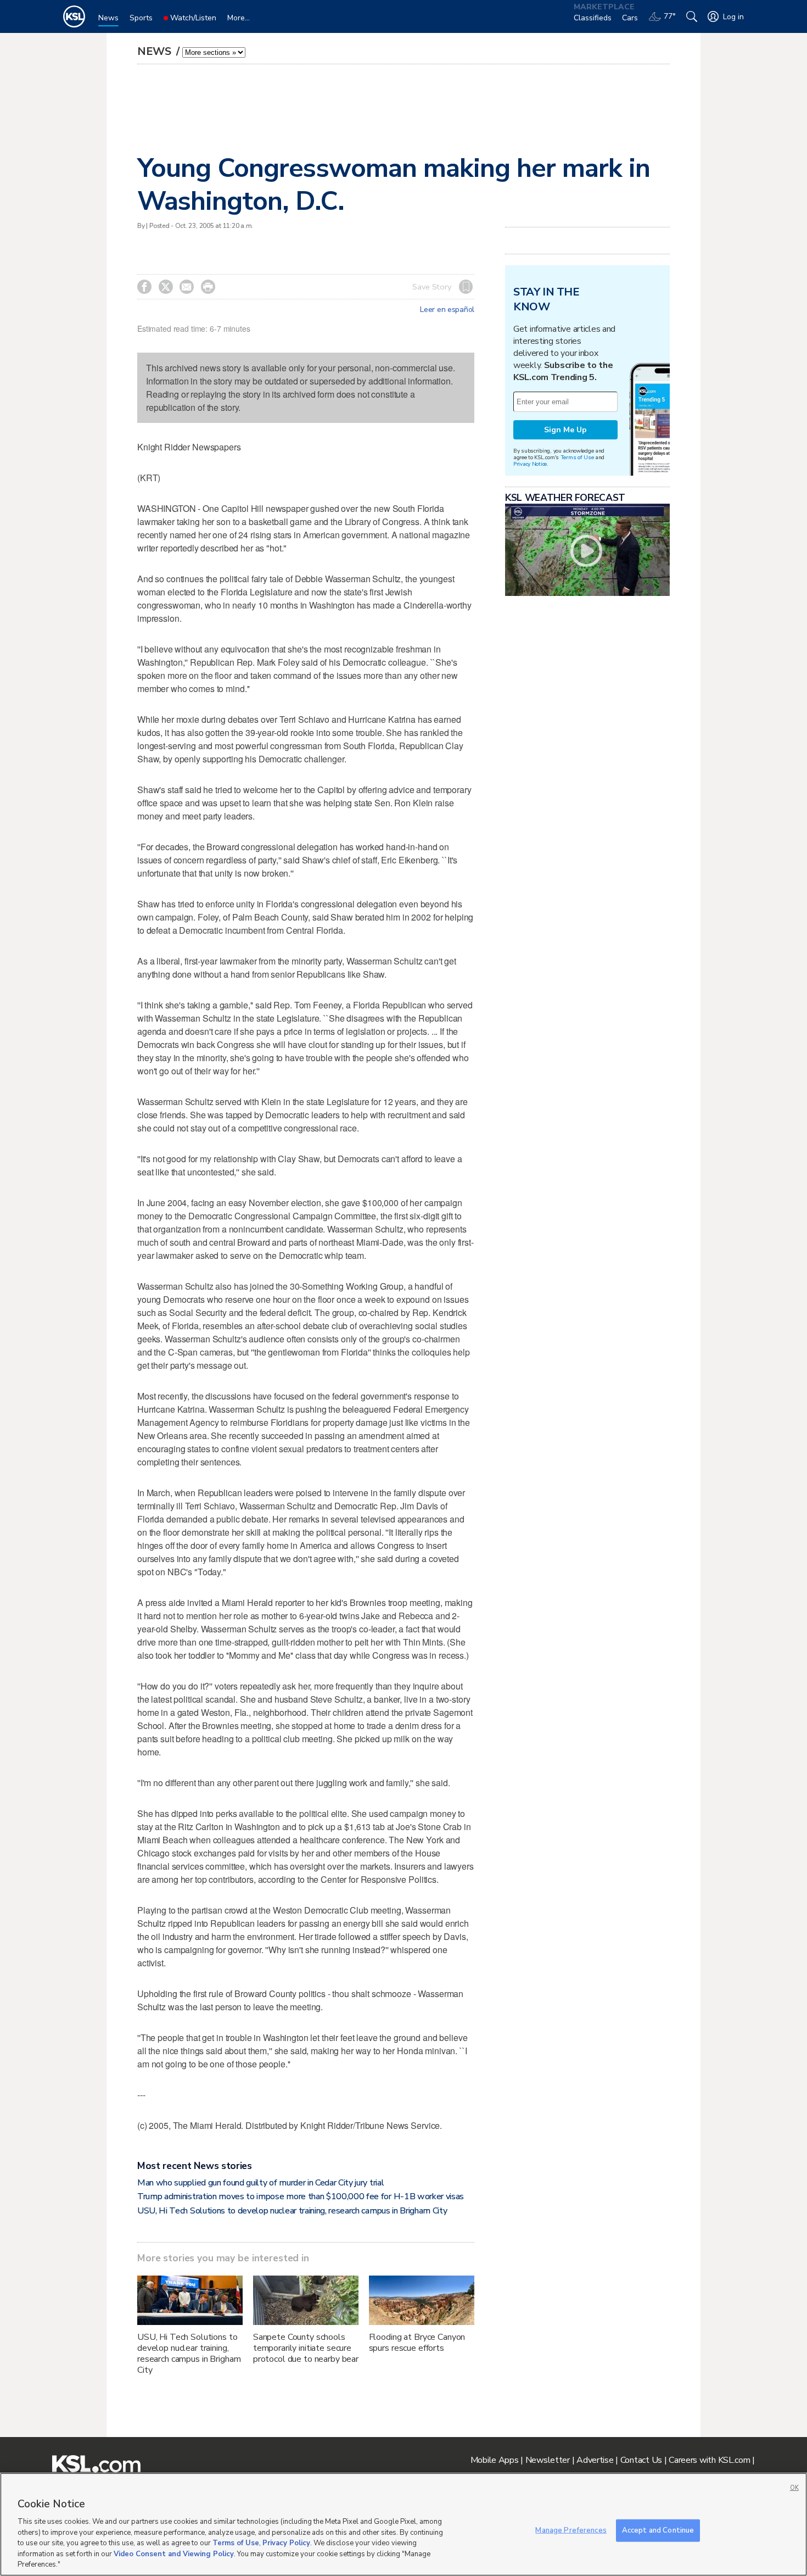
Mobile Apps (495, 2460)
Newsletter (548, 2460)
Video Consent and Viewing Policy (174, 2554)
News (156, 51)
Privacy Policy (286, 2543)
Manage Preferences (571, 2530)
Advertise (595, 2460)
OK (794, 2488)
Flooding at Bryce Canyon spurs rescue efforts (417, 2343)
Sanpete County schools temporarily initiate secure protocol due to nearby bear (306, 2348)
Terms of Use (577, 457)
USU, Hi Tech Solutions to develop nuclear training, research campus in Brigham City (292, 2211)
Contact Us (641, 2460)
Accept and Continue (658, 2530)
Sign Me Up (565, 430)
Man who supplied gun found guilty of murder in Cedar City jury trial (260, 2183)
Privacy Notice (530, 464)
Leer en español (447, 310)
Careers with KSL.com (709, 2460)
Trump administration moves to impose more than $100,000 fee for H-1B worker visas (301, 2196)
